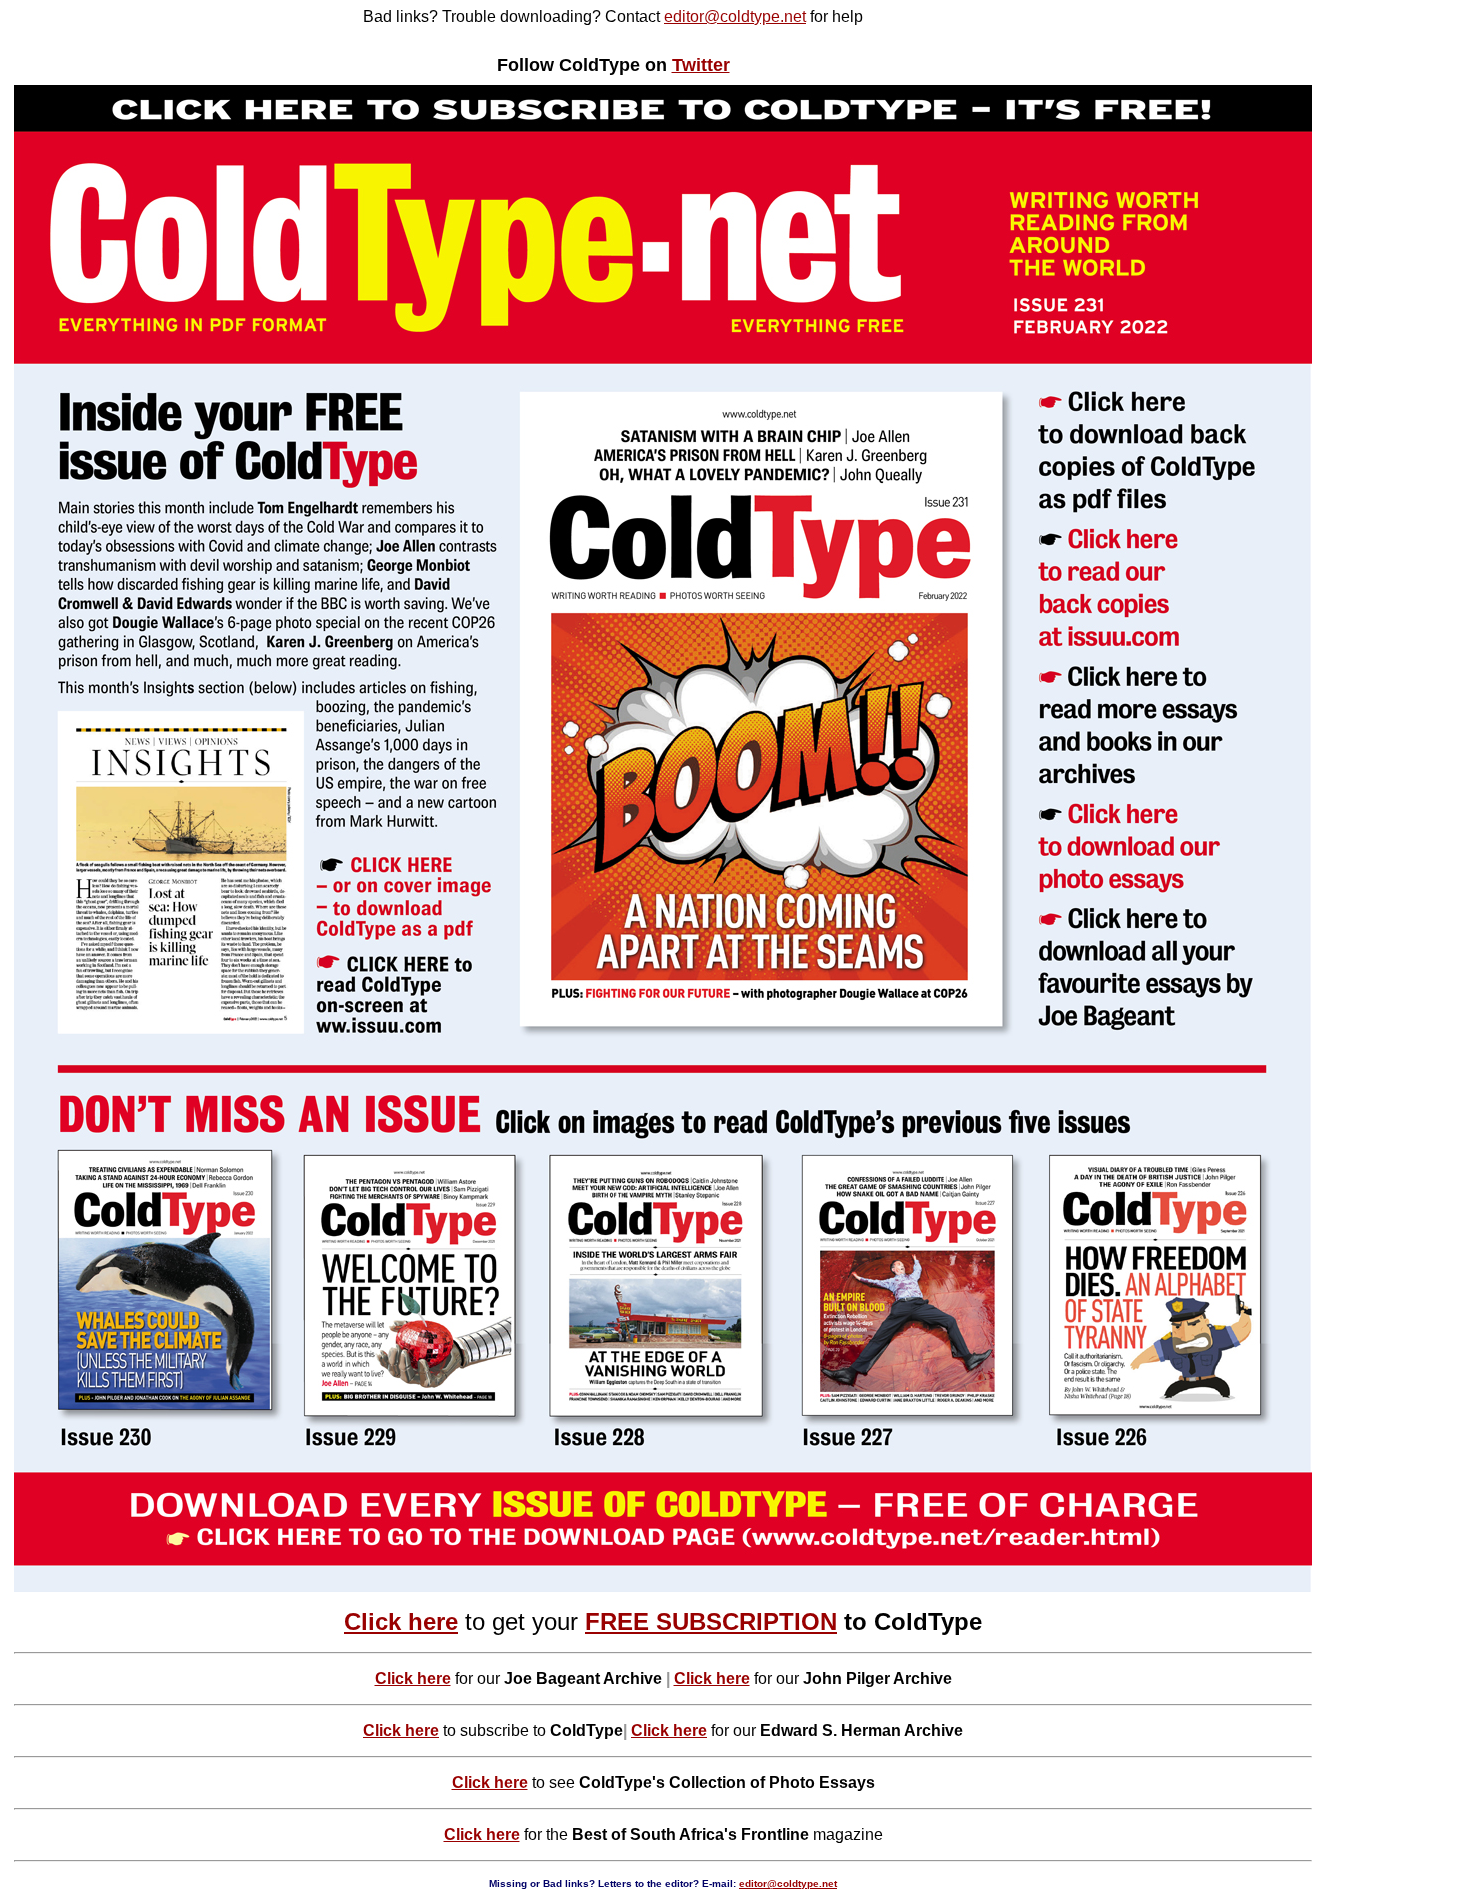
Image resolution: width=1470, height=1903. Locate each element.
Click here (401, 1621)
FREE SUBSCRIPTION (711, 1621)
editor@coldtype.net (735, 16)
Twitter (701, 65)
